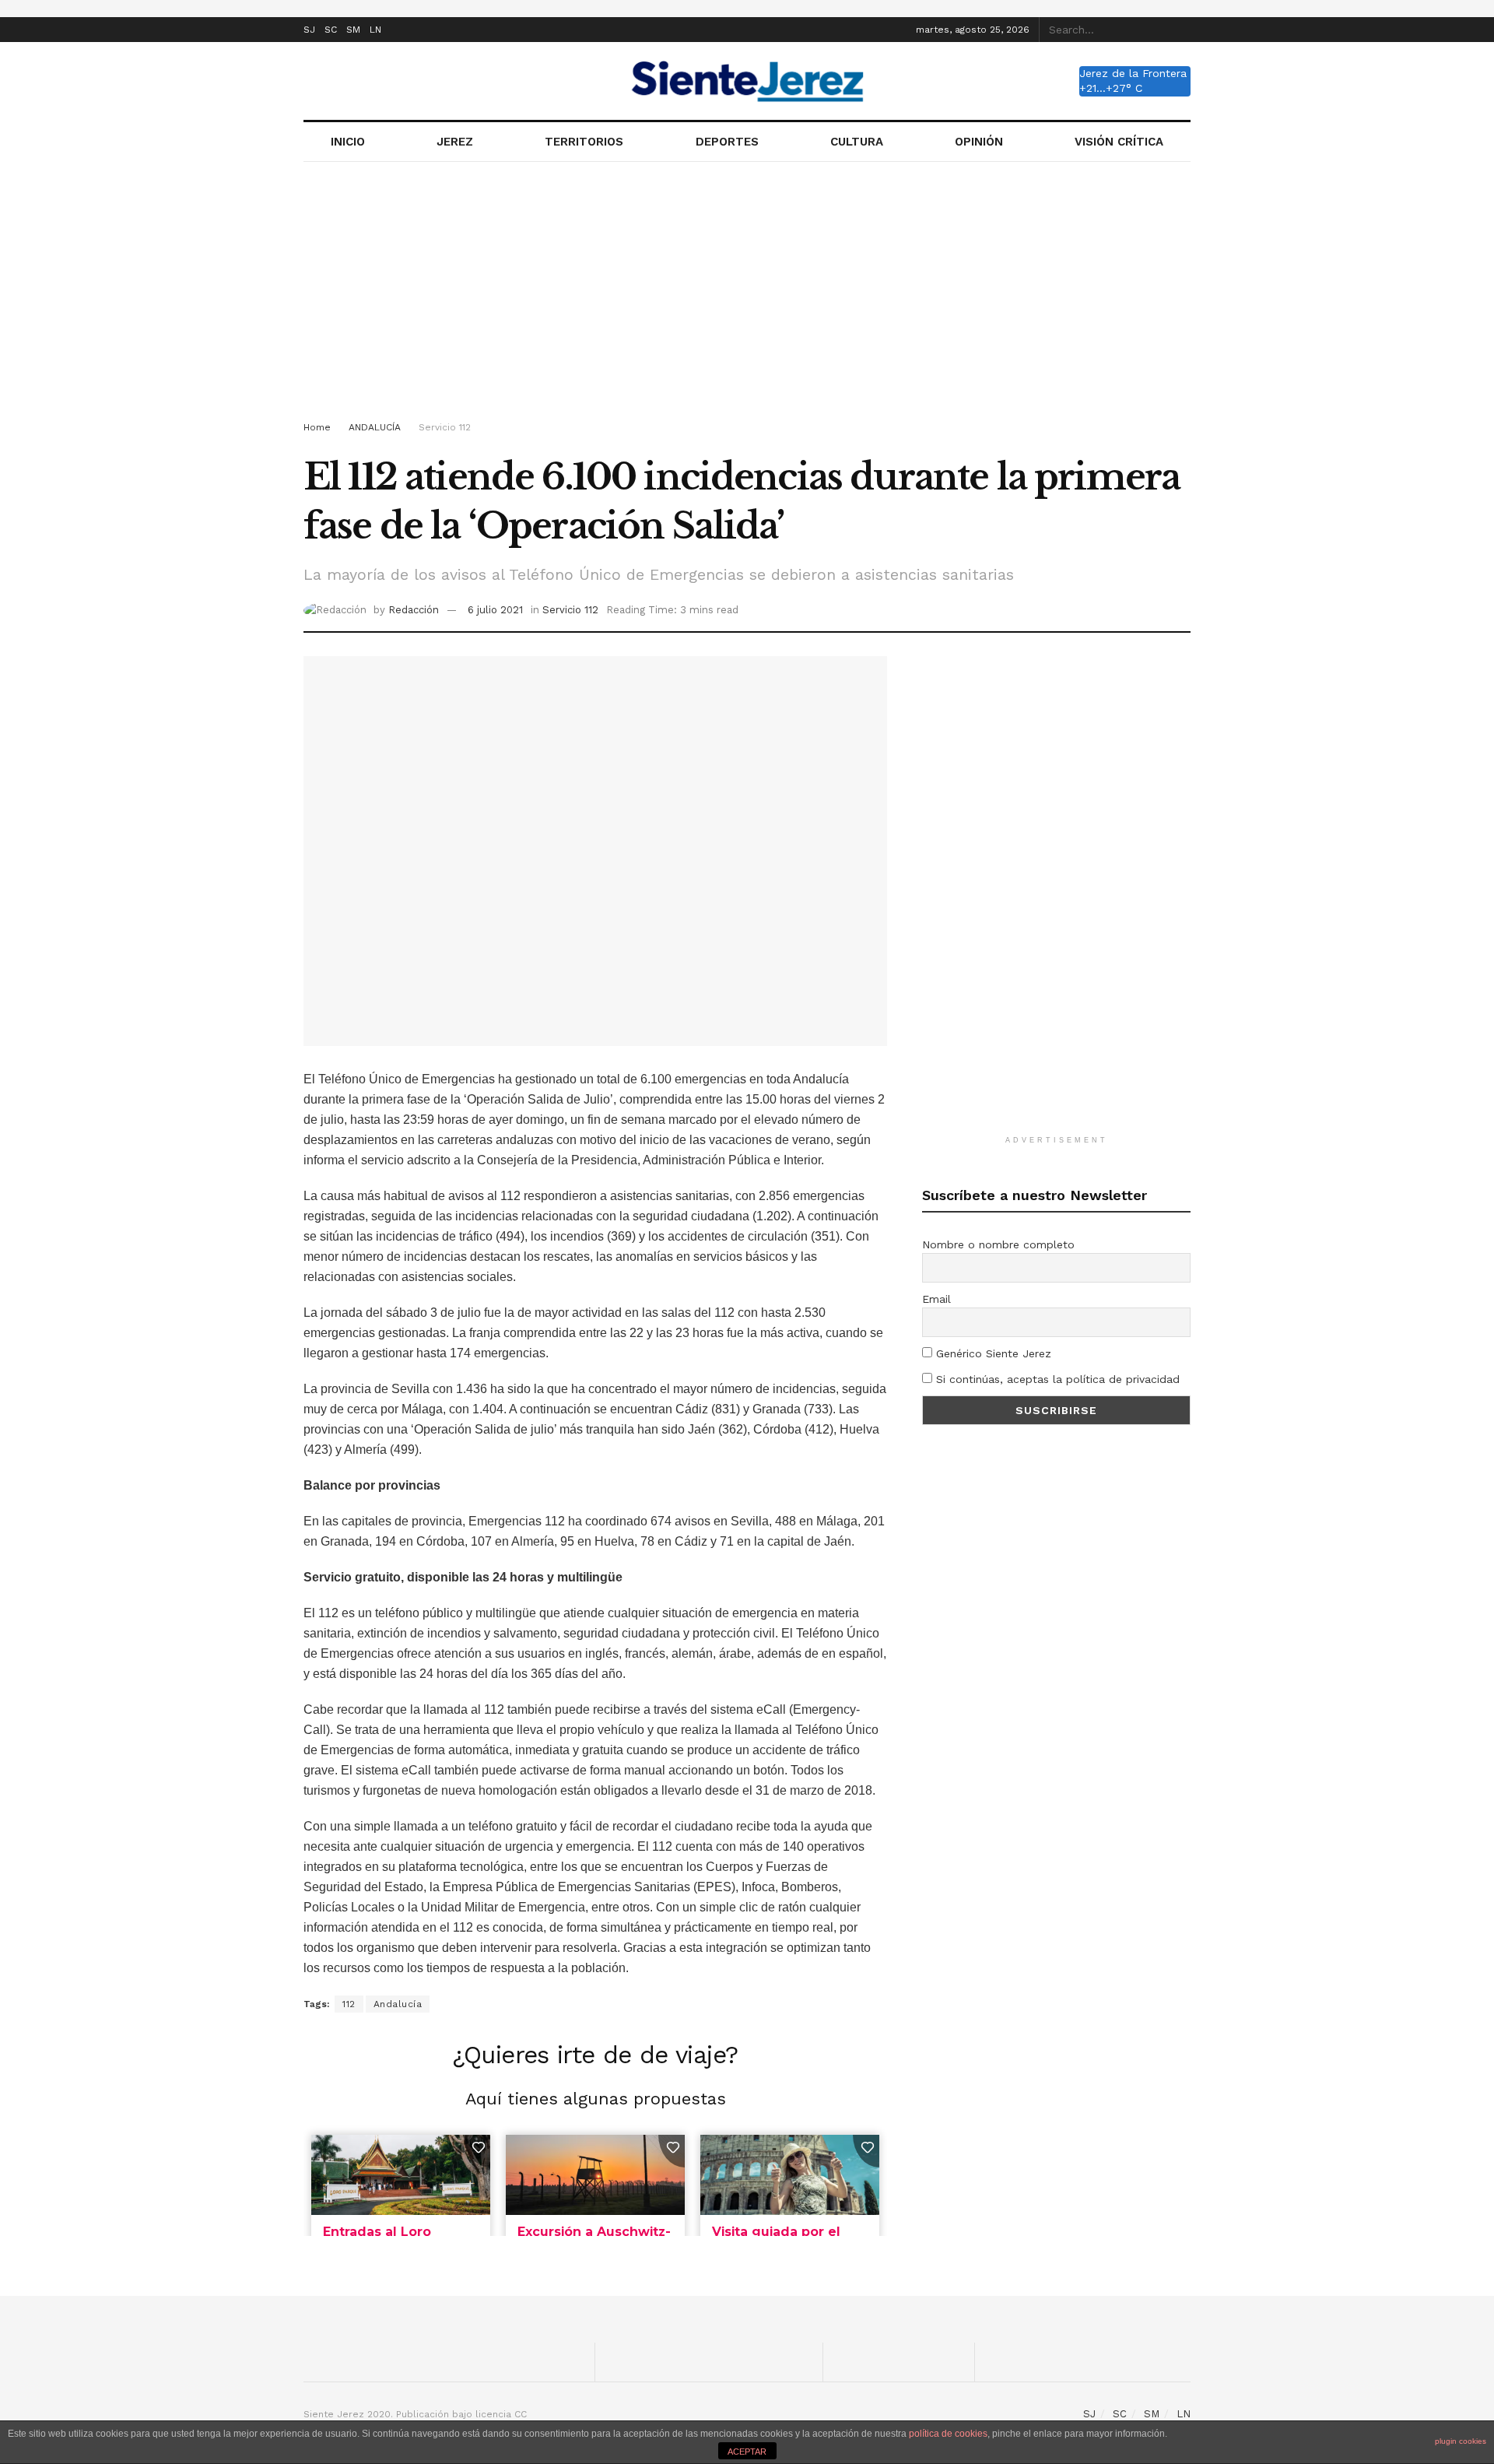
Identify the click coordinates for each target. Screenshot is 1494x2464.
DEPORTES (727, 142)
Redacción (414, 610)
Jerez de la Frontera (1133, 73)
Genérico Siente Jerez (992, 1353)
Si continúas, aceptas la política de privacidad (1056, 1379)
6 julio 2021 (495, 610)
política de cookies (948, 2434)
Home (317, 427)
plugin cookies (1461, 2441)
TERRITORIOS (584, 142)
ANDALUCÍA (375, 427)
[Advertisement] (747, 294)
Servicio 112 (445, 427)
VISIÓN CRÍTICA (1119, 142)
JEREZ (455, 142)
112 (349, 2004)
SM (353, 30)
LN (375, 30)
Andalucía (398, 2004)
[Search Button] (1182, 30)
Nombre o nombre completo (998, 1244)
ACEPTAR (747, 2452)
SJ (309, 30)
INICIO (348, 142)
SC (331, 30)
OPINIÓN (979, 142)
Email (936, 1299)
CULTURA (857, 142)
